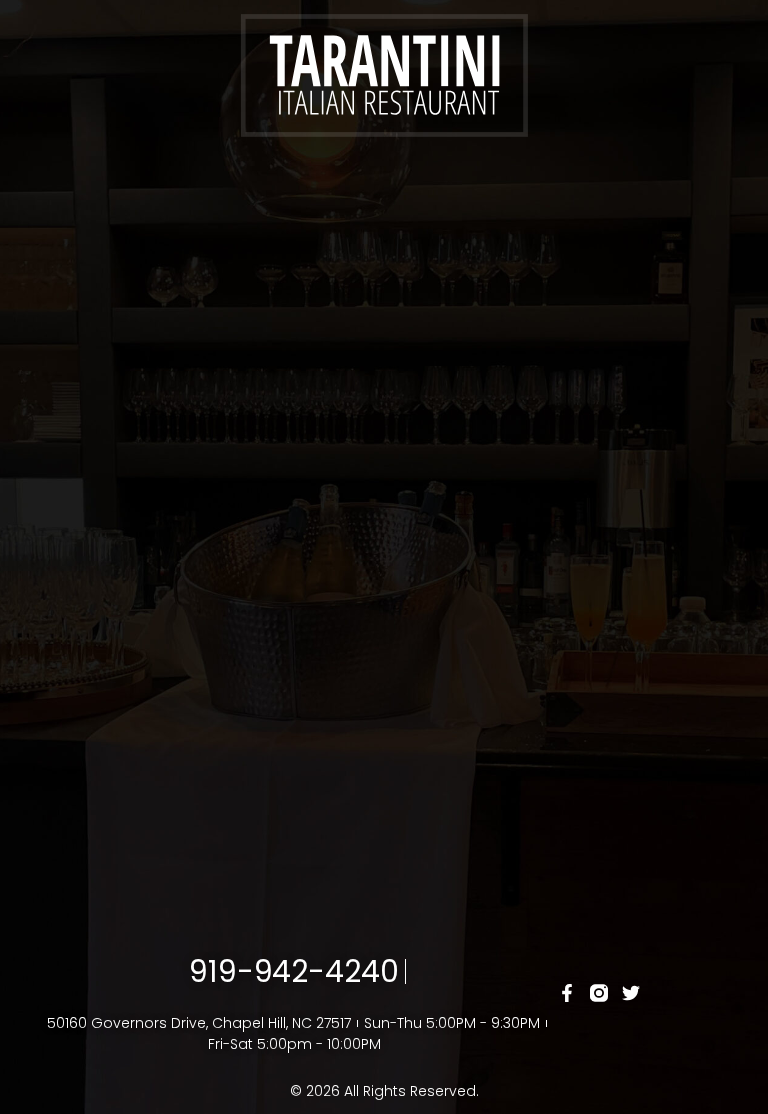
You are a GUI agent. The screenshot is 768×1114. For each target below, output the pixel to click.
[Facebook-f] (566, 992)
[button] (384, 178)
